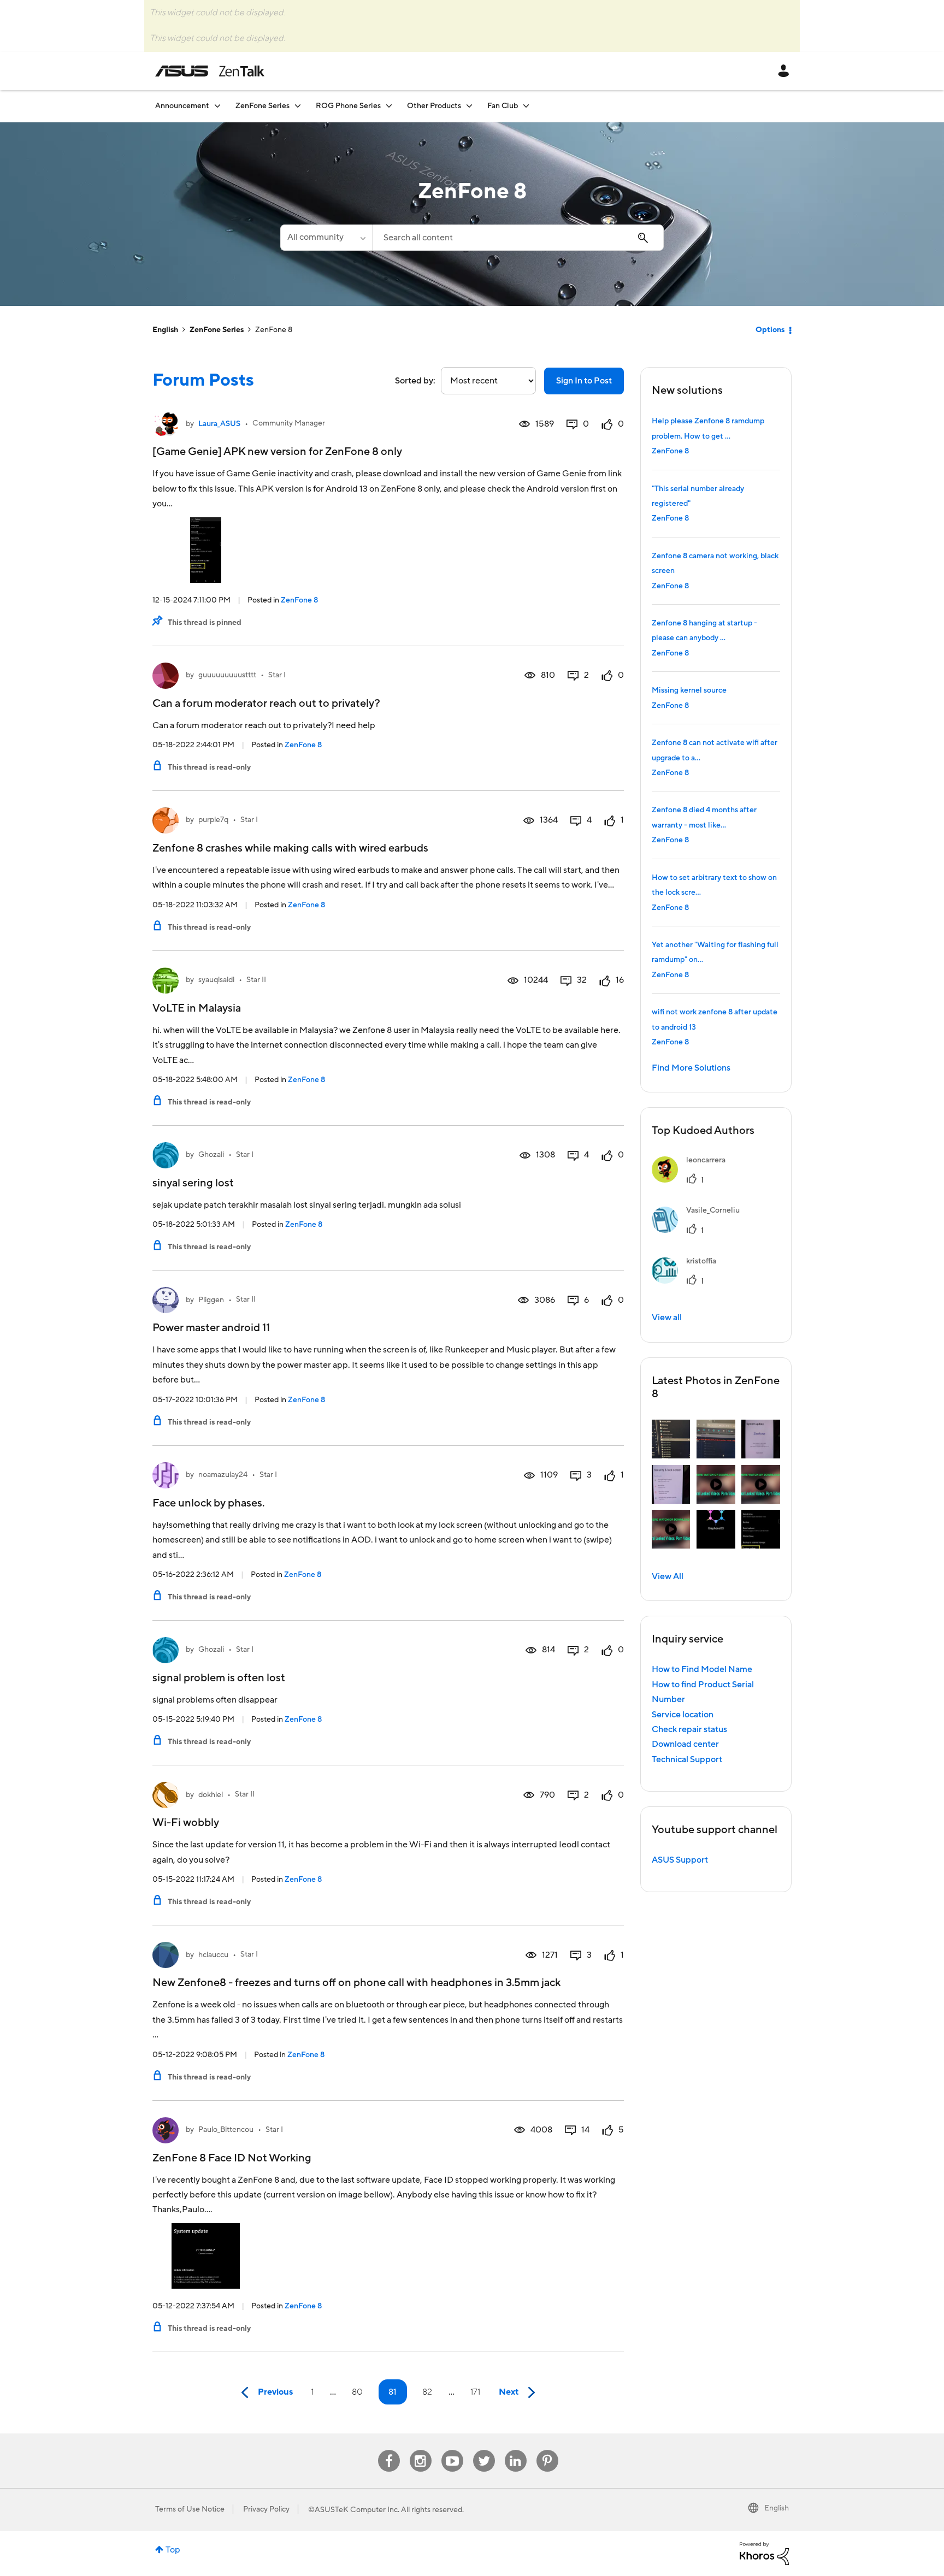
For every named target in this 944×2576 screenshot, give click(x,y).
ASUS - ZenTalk (210, 71)
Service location (683, 1715)
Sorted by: (415, 381)
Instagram (420, 2450)
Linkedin (516, 2450)
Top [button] (173, 2550)
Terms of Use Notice (190, 2509)
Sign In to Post (584, 381)
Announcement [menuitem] (182, 106)
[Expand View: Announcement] (217, 106)
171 (475, 2392)
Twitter (484, 2450)
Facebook (389, 2450)
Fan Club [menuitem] (503, 106)
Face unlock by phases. (208, 1503)
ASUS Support (680, 1860)
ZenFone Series (217, 330)
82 (427, 2392)
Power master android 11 (211, 1328)
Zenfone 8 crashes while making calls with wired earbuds (290, 848)
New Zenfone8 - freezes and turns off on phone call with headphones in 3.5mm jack (356, 1983)
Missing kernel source (689, 690)
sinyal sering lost (193, 1183)
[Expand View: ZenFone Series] (298, 106)
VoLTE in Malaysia (197, 1008)
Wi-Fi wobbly (186, 1823)
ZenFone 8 (299, 600)
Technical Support (687, 1759)
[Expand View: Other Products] (469, 106)
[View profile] (166, 424)
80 (357, 2392)
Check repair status (689, 1729)
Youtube (452, 2450)
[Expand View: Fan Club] (526, 106)
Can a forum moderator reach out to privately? (266, 704)
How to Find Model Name (702, 1669)
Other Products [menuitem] (434, 106)
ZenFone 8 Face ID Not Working (232, 2158)
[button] (671, 1439)
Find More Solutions (691, 1068)
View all (667, 1317)
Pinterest (547, 2450)
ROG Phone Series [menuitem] (348, 106)
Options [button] (770, 330)
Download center (685, 1744)
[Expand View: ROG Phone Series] (389, 106)
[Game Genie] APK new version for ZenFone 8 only (277, 452)
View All (668, 1576)
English (165, 330)
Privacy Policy (266, 2509)
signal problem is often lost (219, 1678)
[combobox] (518, 238)
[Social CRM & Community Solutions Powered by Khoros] (764, 2553)
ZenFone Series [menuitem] (262, 106)
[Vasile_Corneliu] (700, 1230)
